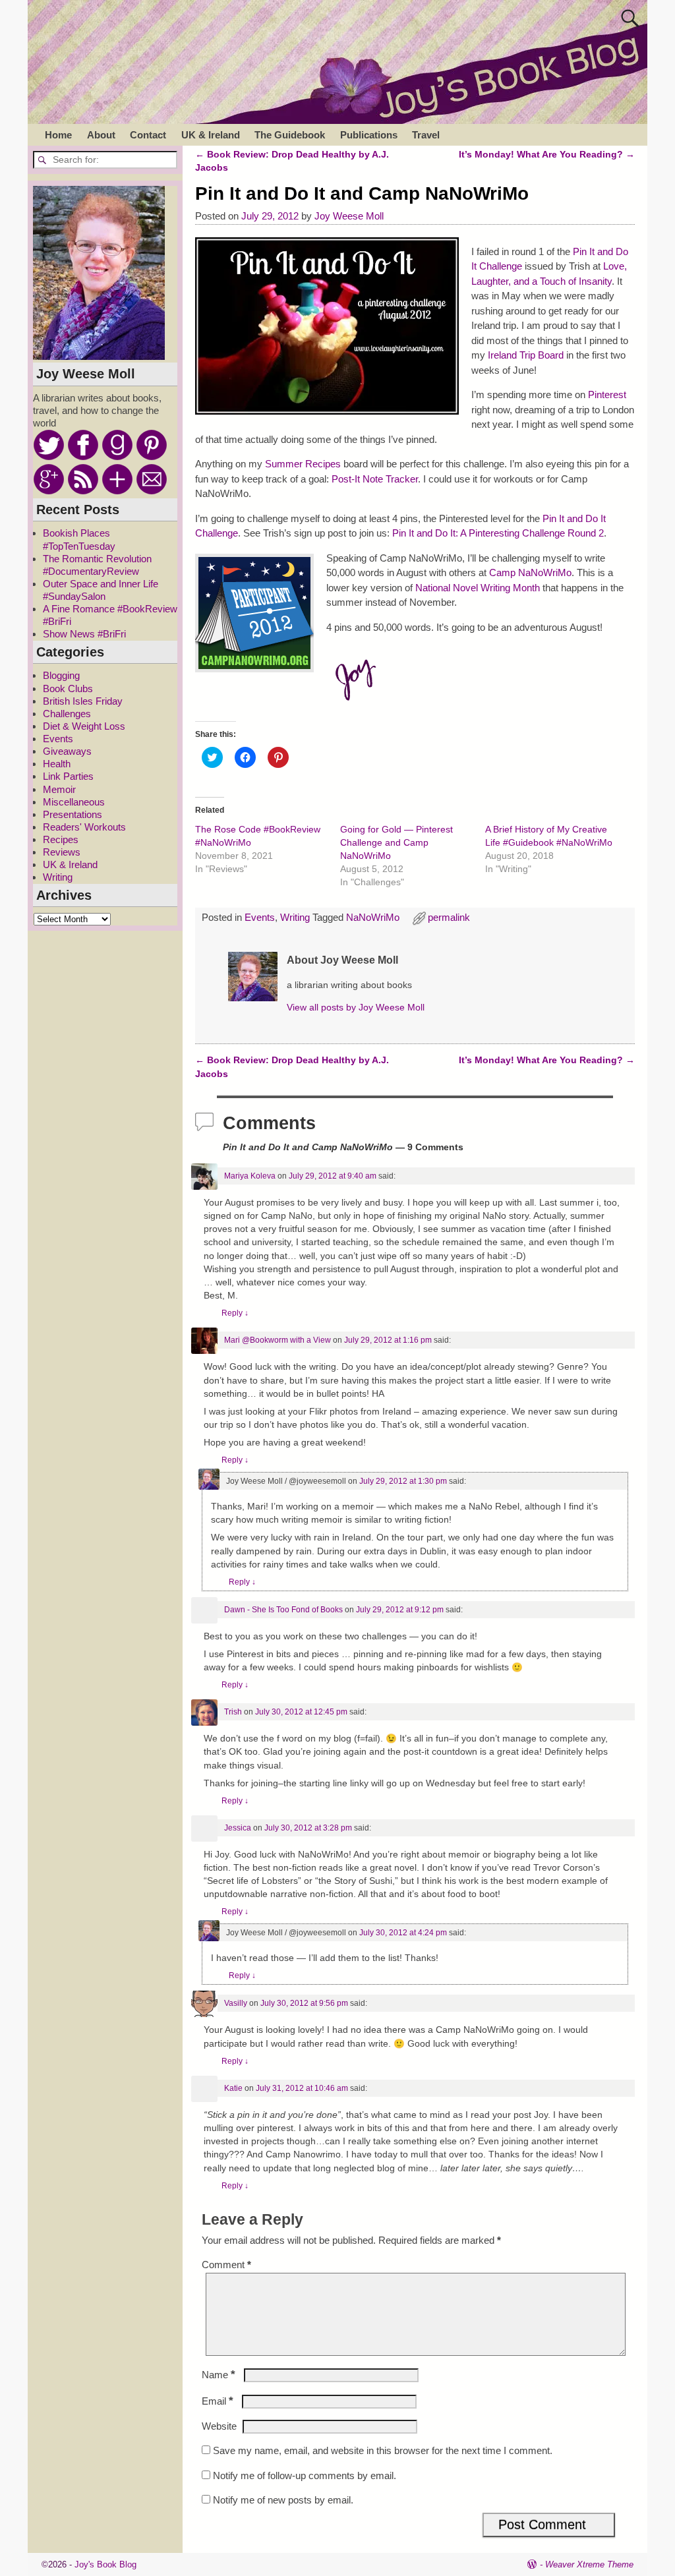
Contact (148, 135)
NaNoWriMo (373, 917)
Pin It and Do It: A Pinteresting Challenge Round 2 (498, 533)
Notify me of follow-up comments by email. (305, 2475)
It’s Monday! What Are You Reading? (547, 155)
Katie (233, 2088)
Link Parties (68, 776)
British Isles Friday (83, 701)
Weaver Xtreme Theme (589, 2564)
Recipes (61, 839)
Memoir (59, 789)
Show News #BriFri (84, 634)
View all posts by (356, 1008)
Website (219, 2426)
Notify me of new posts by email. (283, 2500)
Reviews (62, 852)
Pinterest (607, 395)
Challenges (67, 714)
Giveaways (67, 751)
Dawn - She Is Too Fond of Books (283, 1610)
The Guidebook (290, 135)
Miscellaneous (74, 802)
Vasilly (236, 2003)
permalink (449, 917)
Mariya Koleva (250, 1176)
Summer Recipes (303, 464)
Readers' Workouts (84, 827)
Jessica (238, 1828)
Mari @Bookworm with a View (278, 1340)
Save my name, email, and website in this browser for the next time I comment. (383, 2450)
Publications (369, 135)
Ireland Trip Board (526, 355)
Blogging (61, 675)
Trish (233, 1712)
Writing (295, 917)
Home (58, 135)
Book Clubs (68, 688)
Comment (226, 2265)
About (101, 135)
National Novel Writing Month (478, 588)
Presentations (73, 814)
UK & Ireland (211, 135)
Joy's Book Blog (105, 2564)
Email (218, 2401)
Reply (235, 1313)
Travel (426, 135)
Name (219, 2375)
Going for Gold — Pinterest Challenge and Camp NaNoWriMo (396, 842)
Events (260, 917)
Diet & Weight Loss (84, 726)
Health (57, 764)
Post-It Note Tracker (375, 479)
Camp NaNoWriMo (530, 572)
